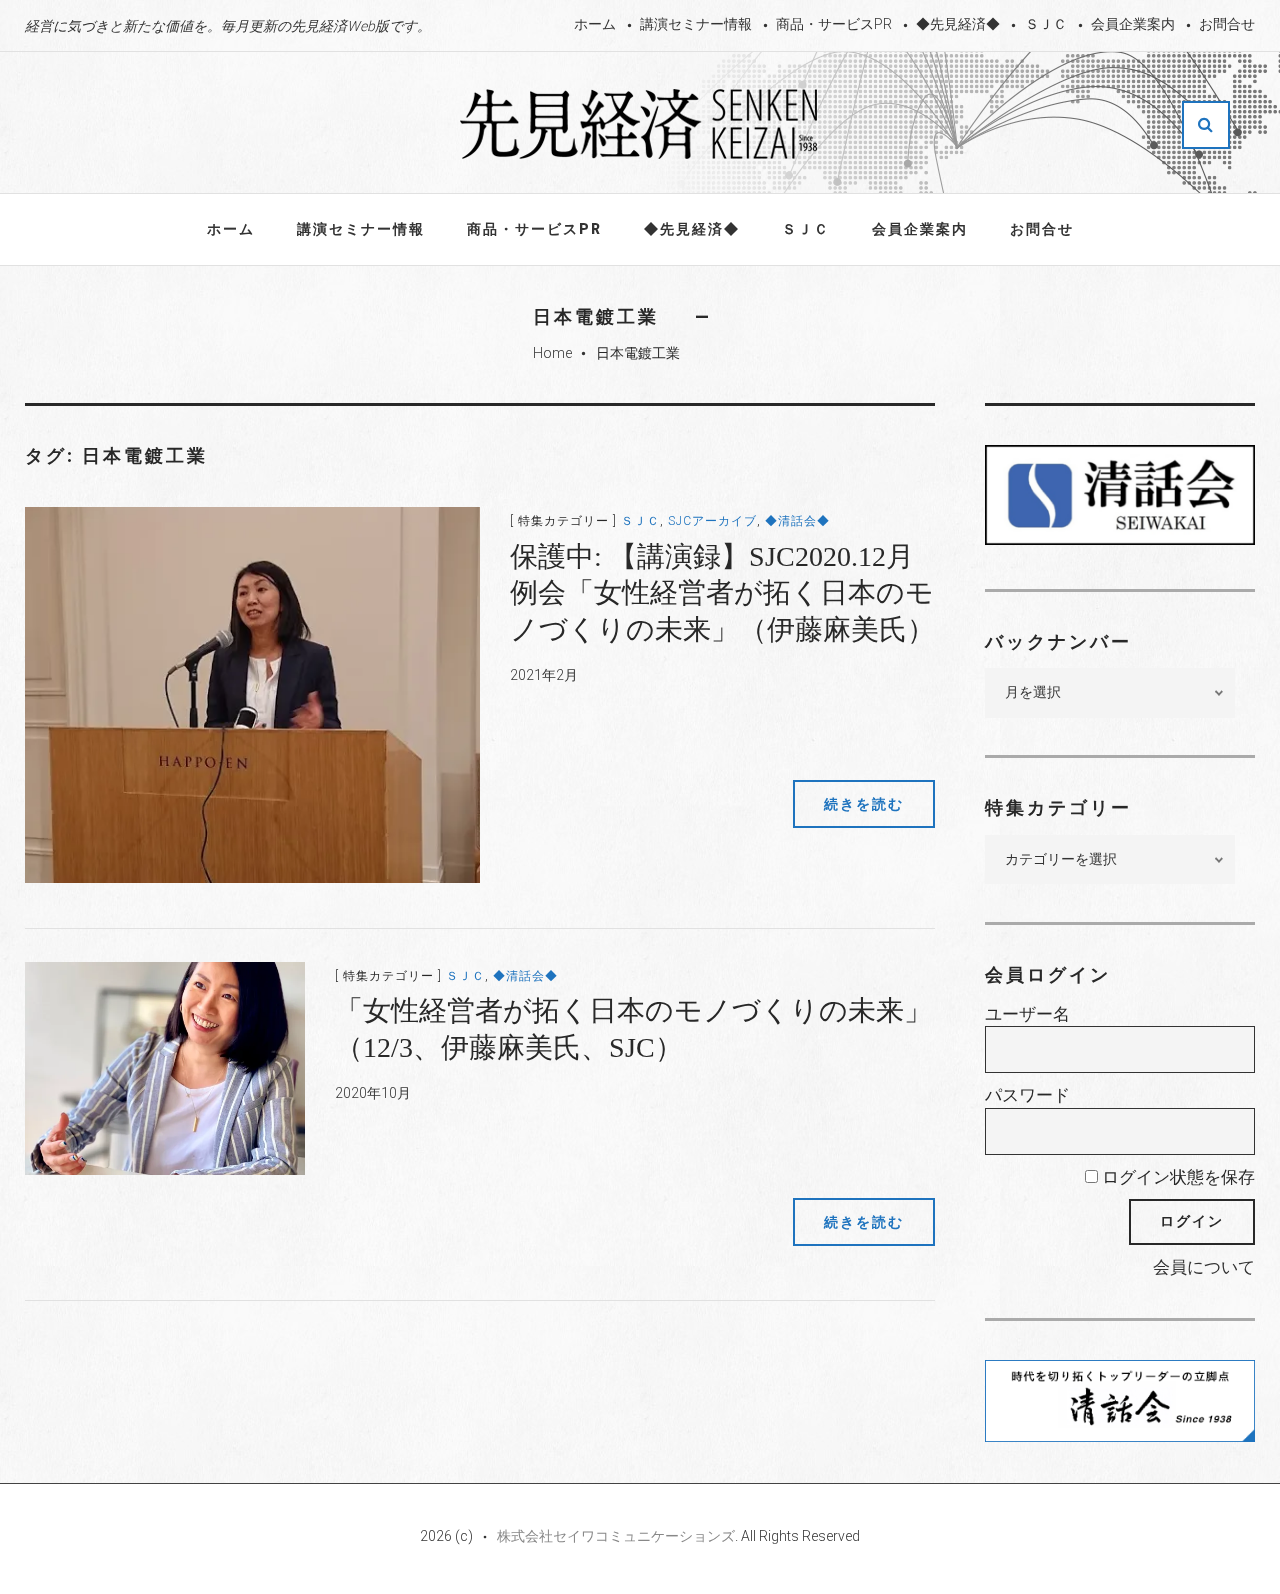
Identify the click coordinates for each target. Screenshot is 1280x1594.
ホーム (595, 24)
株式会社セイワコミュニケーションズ (616, 1536)
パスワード (1027, 1095)
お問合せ (1227, 24)
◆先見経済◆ (958, 24)
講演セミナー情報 (696, 24)
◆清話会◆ (797, 521)
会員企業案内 (1133, 24)
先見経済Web (640, 124)
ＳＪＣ (1046, 24)
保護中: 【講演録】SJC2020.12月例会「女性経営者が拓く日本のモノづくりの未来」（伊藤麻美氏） (722, 593)
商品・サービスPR (834, 24)
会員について (1204, 1267)
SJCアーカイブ (712, 521)
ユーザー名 (1027, 1014)
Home (552, 353)
